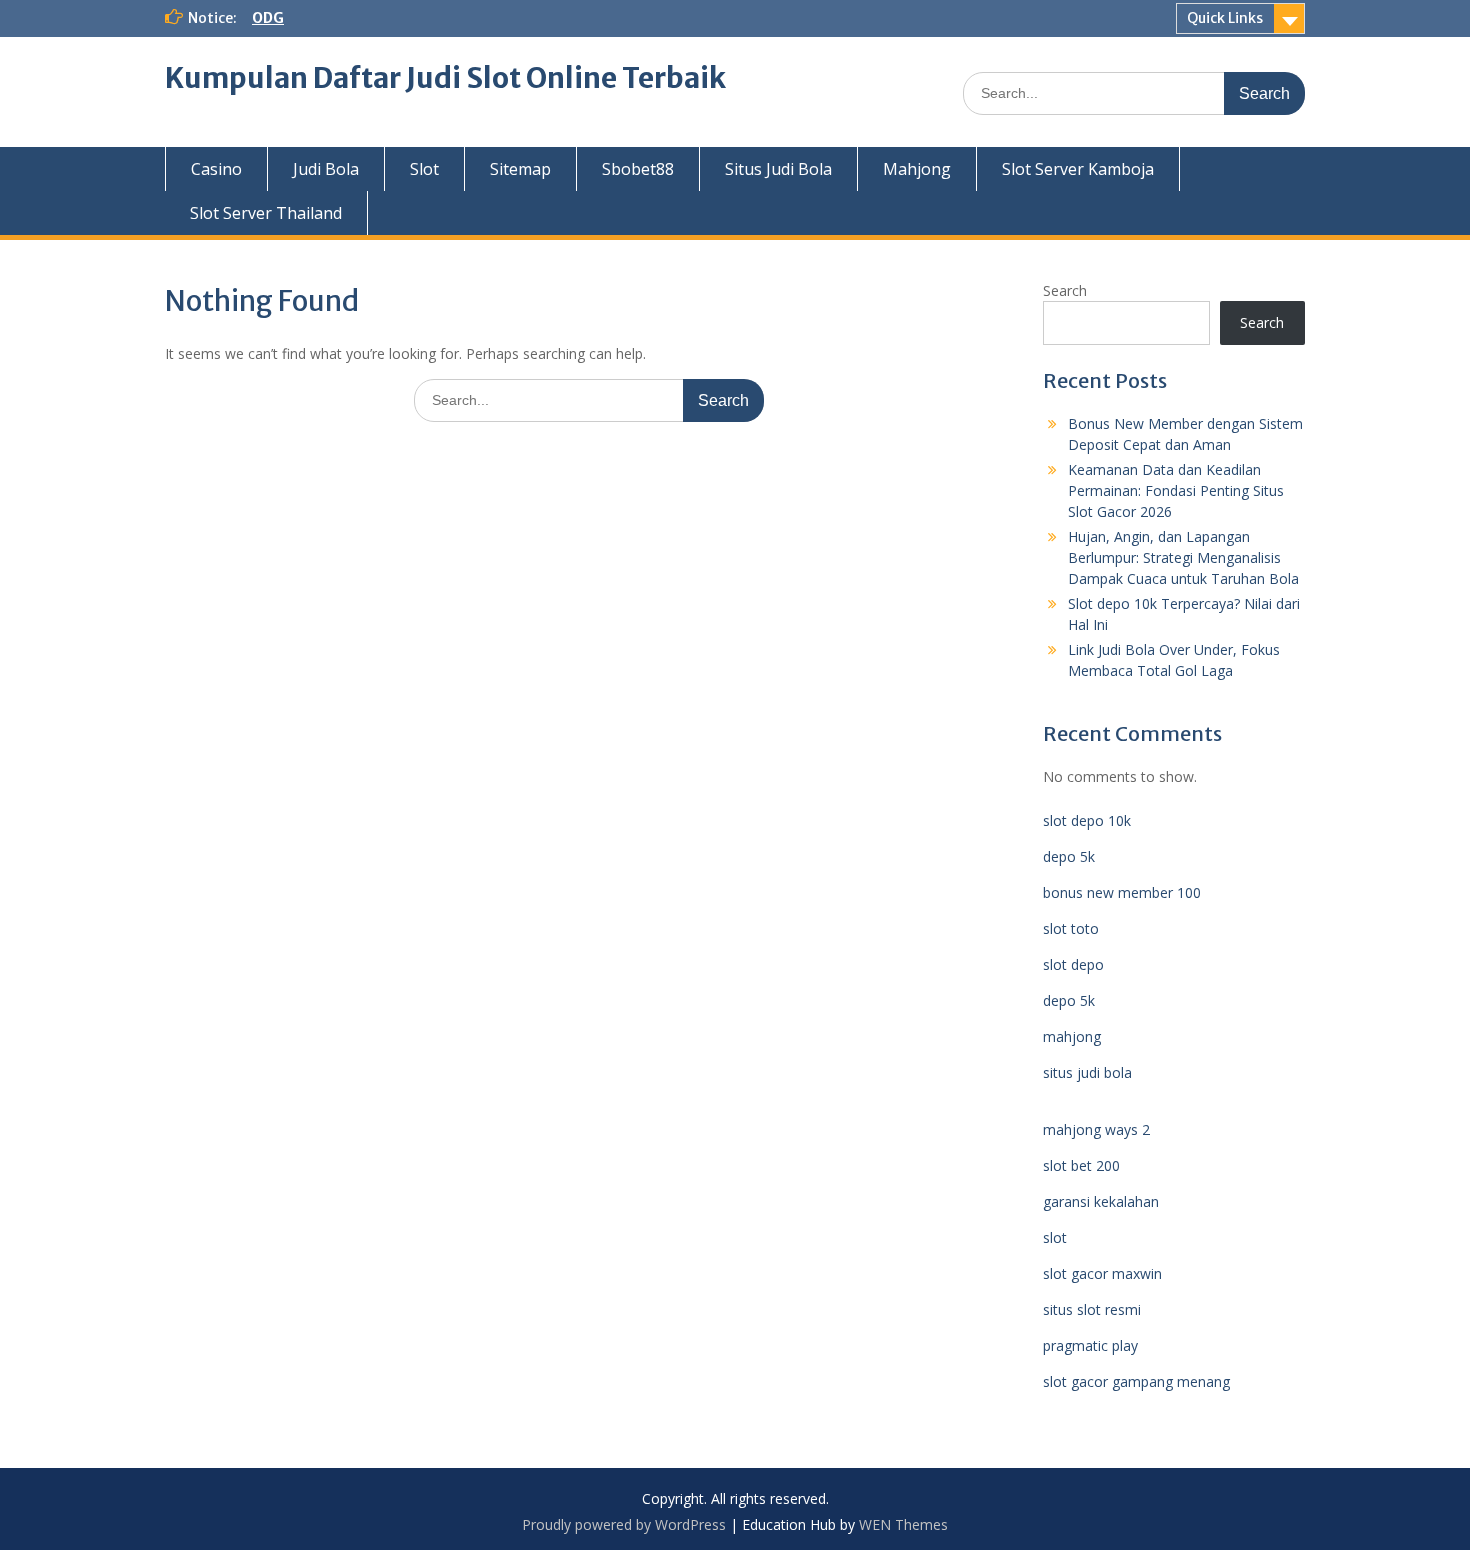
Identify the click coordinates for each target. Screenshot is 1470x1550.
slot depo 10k (1087, 820)
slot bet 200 (1081, 1165)
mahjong (1072, 1036)
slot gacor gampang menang (1136, 1381)
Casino (216, 169)
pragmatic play (1090, 1345)
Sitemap (520, 169)
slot (1055, 1237)
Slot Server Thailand (266, 213)
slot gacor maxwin (1102, 1273)
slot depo (1073, 964)
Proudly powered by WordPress (624, 1524)
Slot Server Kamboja (1078, 169)
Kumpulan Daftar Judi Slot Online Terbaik (445, 78)
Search (1065, 290)
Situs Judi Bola (778, 169)
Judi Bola (326, 169)
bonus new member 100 (1122, 892)
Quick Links (1225, 18)
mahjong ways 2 (1096, 1129)
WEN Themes (903, 1524)
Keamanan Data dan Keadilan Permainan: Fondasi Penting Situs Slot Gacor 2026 (1176, 490)
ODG (268, 18)
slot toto (1071, 928)
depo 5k (1069, 856)
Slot (424, 169)
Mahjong (917, 169)
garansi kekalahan (1101, 1201)
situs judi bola (1087, 1072)
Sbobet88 (638, 169)
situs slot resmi (1092, 1309)
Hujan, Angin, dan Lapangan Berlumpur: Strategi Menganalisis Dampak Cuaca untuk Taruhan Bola (1183, 557)
